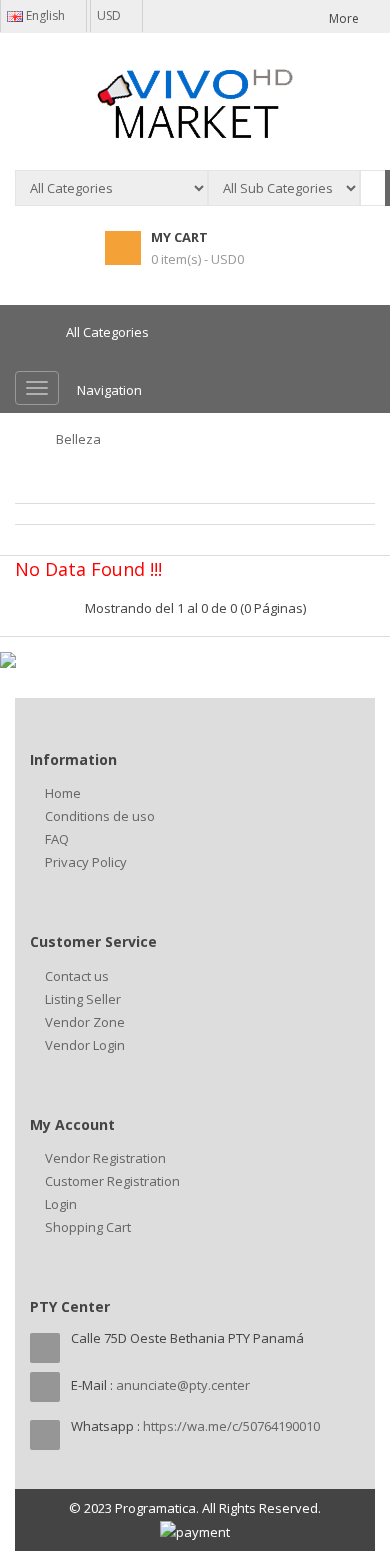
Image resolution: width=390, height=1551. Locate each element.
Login (61, 1204)
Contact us (77, 976)
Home (63, 793)
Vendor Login (85, 1045)
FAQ (57, 839)
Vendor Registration (105, 1158)
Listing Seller (83, 999)
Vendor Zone (85, 1022)
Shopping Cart (88, 1227)
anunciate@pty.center (183, 1385)
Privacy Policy (86, 862)
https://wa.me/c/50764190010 (231, 1426)
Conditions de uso (100, 816)
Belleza (78, 439)
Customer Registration (112, 1181)
